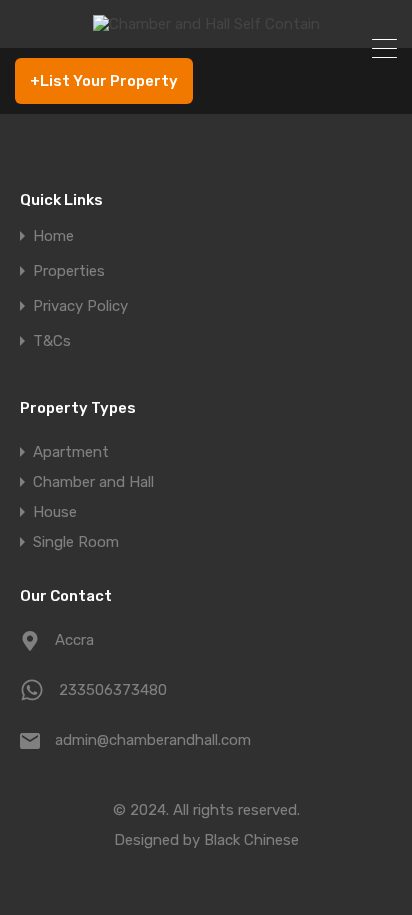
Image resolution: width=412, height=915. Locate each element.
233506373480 (113, 690)
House (55, 512)
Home (53, 236)
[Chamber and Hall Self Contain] (206, 24)
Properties (69, 271)
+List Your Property (104, 81)
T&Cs (52, 341)
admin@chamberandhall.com (153, 740)
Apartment (71, 452)
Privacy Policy (80, 306)
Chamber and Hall (93, 482)
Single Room (76, 542)
